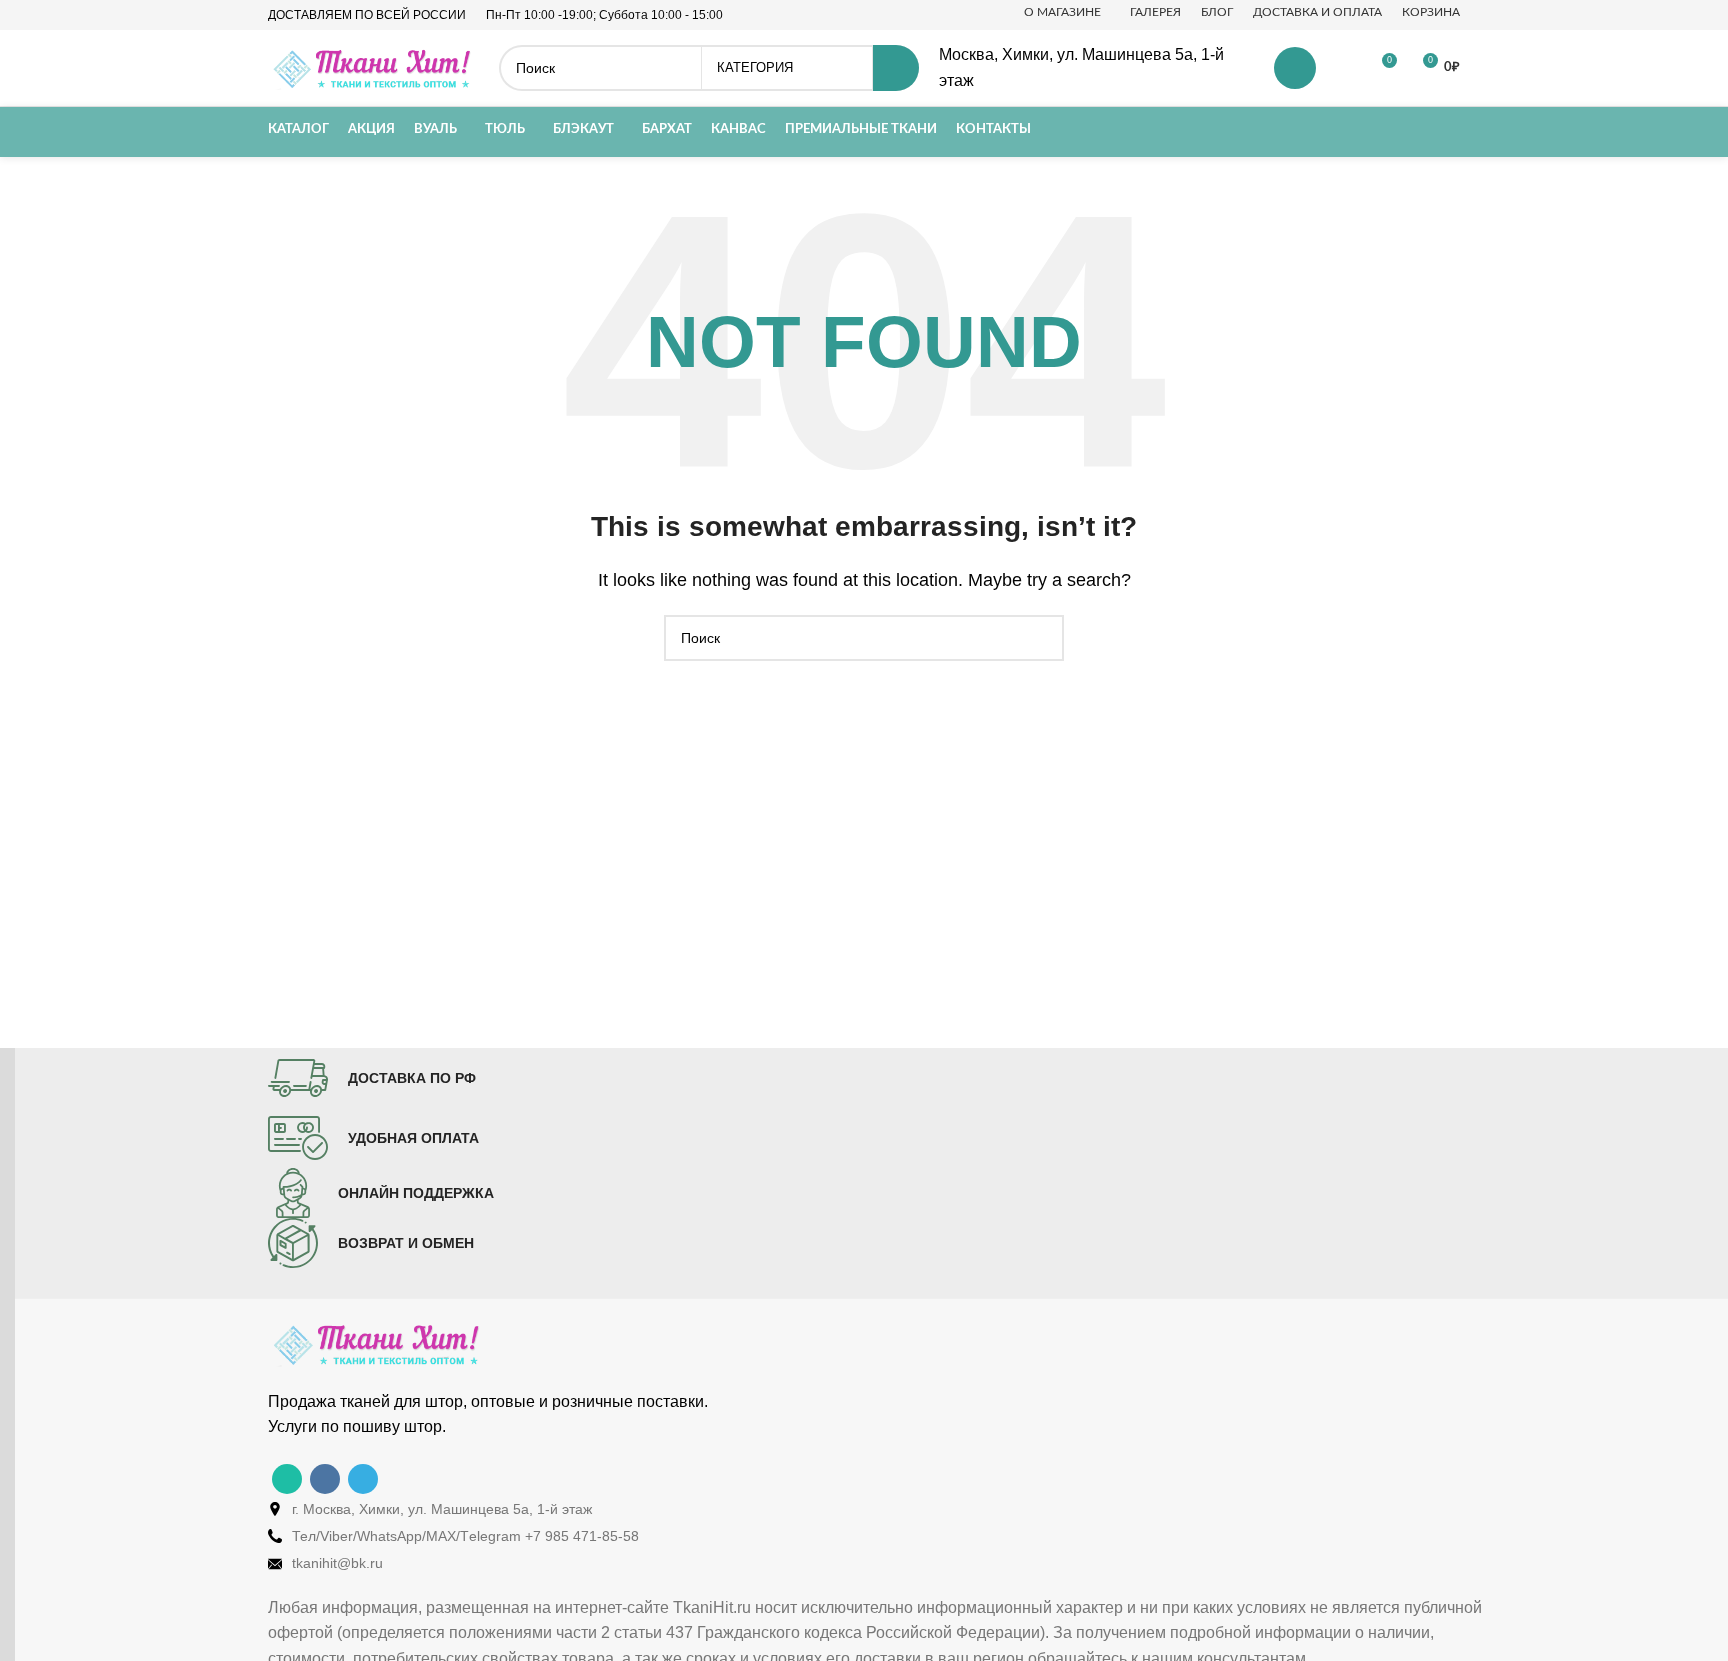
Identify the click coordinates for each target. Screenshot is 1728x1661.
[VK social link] (325, 1479)
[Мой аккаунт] (1295, 68)
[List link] (879, 1509)
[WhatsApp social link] (287, 1479)
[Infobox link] (372, 1078)
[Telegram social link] (363, 1479)
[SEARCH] (896, 68)
